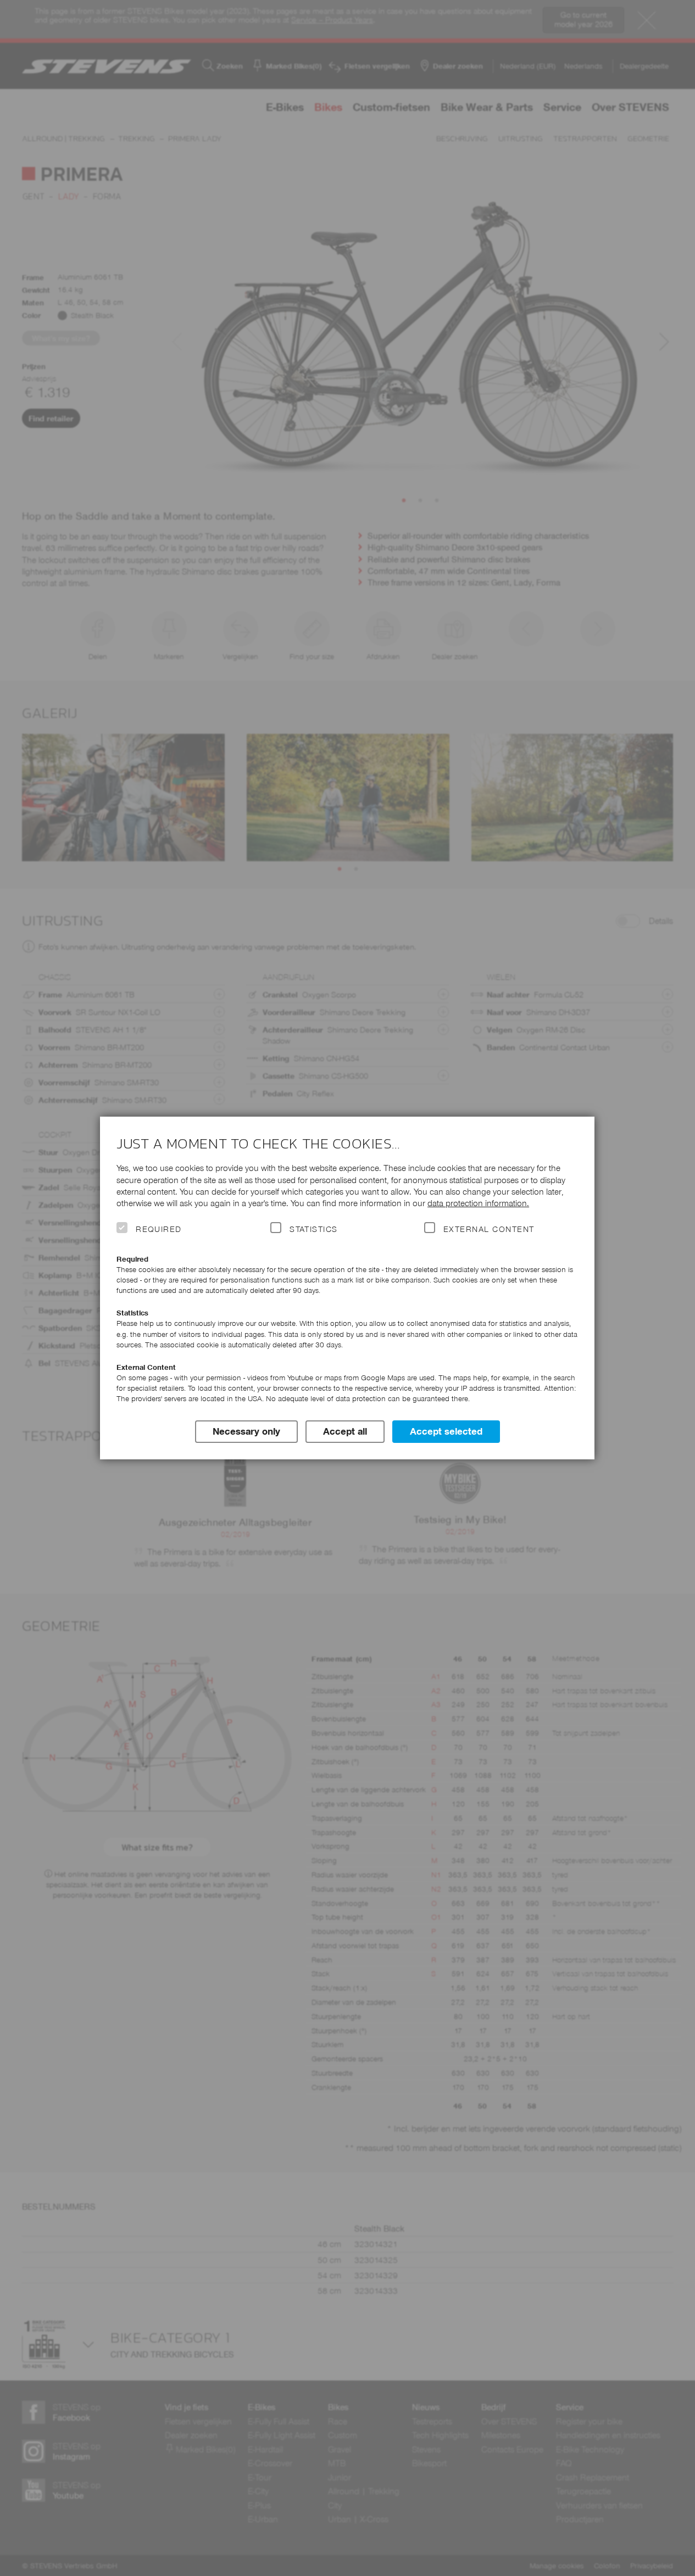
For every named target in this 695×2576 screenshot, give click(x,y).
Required (159, 1229)
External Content (489, 1229)
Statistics (314, 1229)
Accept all (345, 1431)
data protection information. (478, 1203)
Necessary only (246, 1431)
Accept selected (446, 1431)
